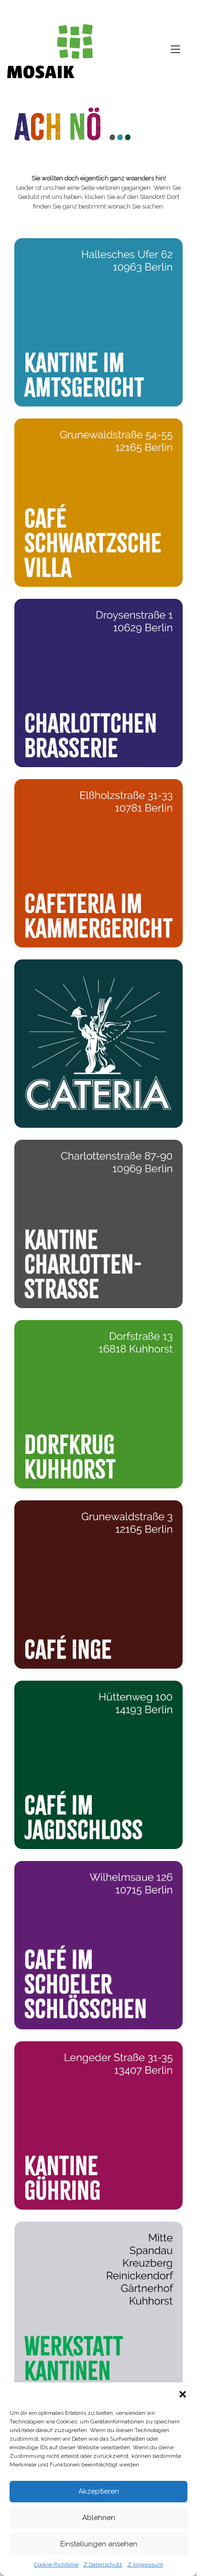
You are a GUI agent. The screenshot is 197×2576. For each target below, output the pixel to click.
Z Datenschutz (103, 2565)
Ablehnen (99, 2518)
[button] (183, 2394)
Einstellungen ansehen (99, 2544)
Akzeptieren (99, 2491)
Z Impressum (145, 2565)
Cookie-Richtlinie (56, 2565)
